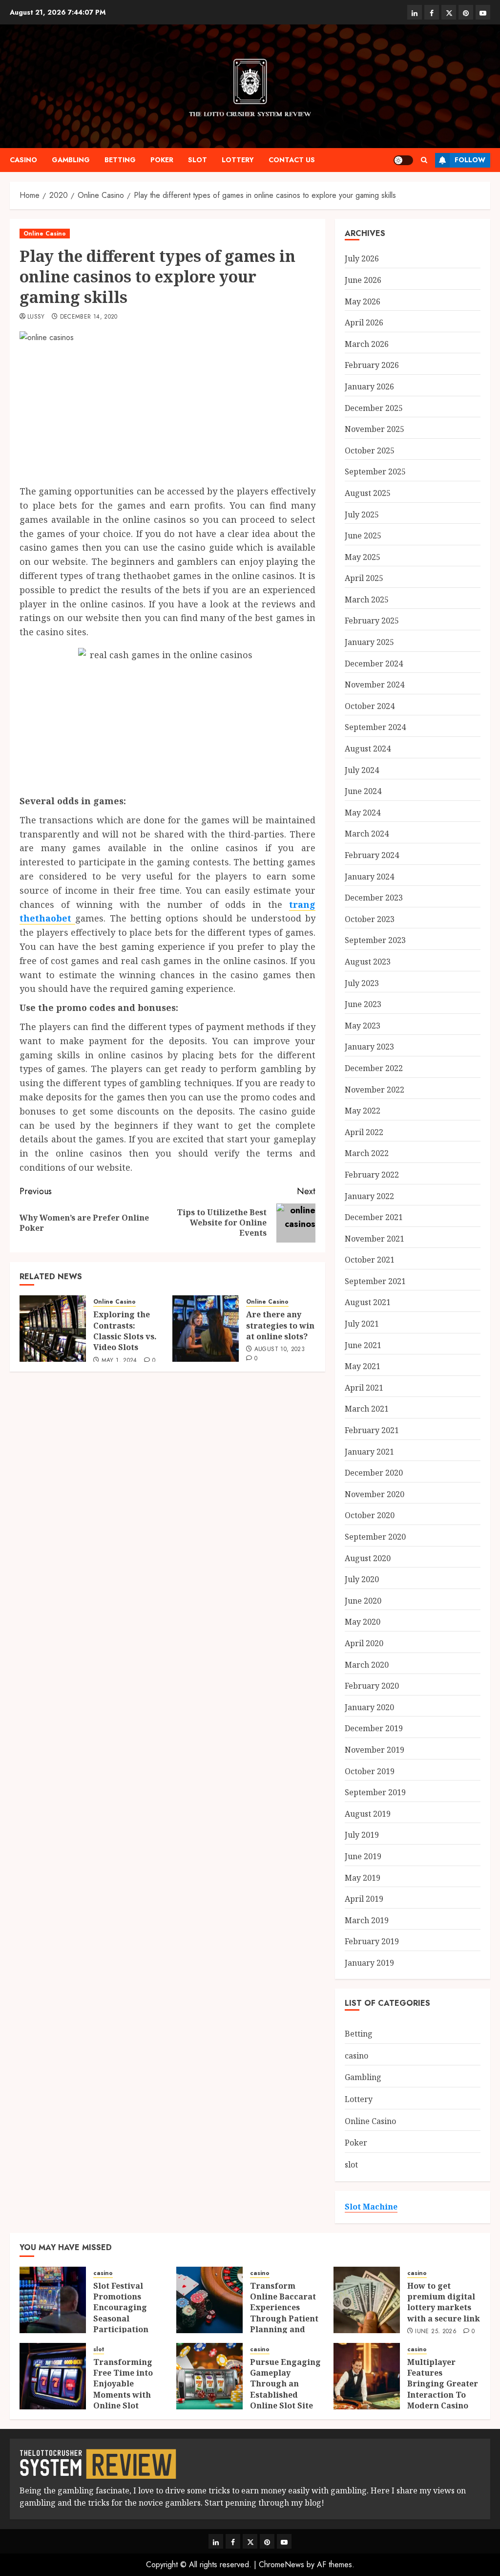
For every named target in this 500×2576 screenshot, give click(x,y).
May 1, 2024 (119, 1361)
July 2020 (362, 1579)
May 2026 (363, 301)
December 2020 (374, 1473)
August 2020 (368, 1558)
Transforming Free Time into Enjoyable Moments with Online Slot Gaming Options (126, 2389)
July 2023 (362, 983)
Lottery (238, 160)
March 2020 (367, 1665)
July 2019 (362, 1835)
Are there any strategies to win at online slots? (280, 1325)
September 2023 (375, 940)
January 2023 (369, 1047)
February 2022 (372, 1175)
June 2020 (363, 1601)
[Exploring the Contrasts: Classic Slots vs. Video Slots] (53, 1329)
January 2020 (369, 1707)
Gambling (71, 160)
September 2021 (375, 1281)
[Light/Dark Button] (403, 160)
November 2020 (375, 1494)
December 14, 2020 (89, 317)
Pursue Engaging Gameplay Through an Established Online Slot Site (285, 2384)
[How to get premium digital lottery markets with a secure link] (367, 2300)
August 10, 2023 (280, 1350)
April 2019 (364, 1899)
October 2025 (370, 451)
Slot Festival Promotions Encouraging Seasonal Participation (121, 2308)
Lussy (36, 317)
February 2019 (372, 1941)
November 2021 (375, 1239)
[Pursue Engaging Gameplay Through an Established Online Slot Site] (209, 2376)
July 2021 (362, 1324)
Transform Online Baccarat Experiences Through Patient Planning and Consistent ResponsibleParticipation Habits (302, 2324)
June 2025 (363, 536)
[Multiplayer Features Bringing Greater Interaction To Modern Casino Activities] (367, 2376)
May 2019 (363, 1878)
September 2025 (375, 472)
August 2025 (368, 493)
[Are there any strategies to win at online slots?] (206, 1329)
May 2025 (363, 557)
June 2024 (363, 791)
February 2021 (372, 1430)
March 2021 (367, 1409)
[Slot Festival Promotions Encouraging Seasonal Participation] (53, 2300)
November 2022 (375, 1090)
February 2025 (372, 621)
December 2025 (374, 408)
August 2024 (368, 749)
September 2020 (375, 1537)
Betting (120, 160)
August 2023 (368, 962)
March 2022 (367, 1153)
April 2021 (364, 1388)
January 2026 (369, 386)
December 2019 (374, 1728)
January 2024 (369, 877)
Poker (162, 160)
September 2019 (375, 1792)
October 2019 (370, 1771)
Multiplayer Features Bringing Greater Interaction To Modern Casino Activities (443, 2389)
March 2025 (367, 600)
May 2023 (363, 1026)
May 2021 (363, 1366)
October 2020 (370, 1515)
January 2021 (369, 1452)
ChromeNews (281, 2565)
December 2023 (374, 898)
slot (198, 160)
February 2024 (372, 855)
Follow (470, 160)
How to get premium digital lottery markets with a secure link (444, 2302)
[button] (424, 160)
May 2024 (363, 813)
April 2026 (364, 322)
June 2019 (363, 1856)
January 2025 (369, 642)
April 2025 (364, 578)
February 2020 (372, 1686)
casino (23, 160)
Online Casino (45, 234)
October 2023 (370, 919)
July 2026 (362, 258)
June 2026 (363, 280)
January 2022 (369, 1196)
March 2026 (367, 344)
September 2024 (375, 727)
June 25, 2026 (436, 2332)
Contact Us (292, 160)
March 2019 (367, 1920)
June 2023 (363, 1004)
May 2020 (363, 1622)
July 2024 (362, 770)
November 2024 (375, 685)
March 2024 (367, 834)
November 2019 (375, 1750)
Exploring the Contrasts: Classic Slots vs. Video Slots (125, 1331)
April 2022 (364, 1132)
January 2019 (369, 1963)
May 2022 (363, 1111)
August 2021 (368, 1302)
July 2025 (362, 515)
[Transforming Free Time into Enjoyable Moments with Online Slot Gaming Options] (53, 2376)
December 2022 (374, 1068)
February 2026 (372, 365)
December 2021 (374, 1217)
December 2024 (374, 664)
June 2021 (363, 1345)
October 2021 (370, 1260)
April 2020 (364, 1643)
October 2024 (370, 706)
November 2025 (375, 429)
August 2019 (368, 1814)
